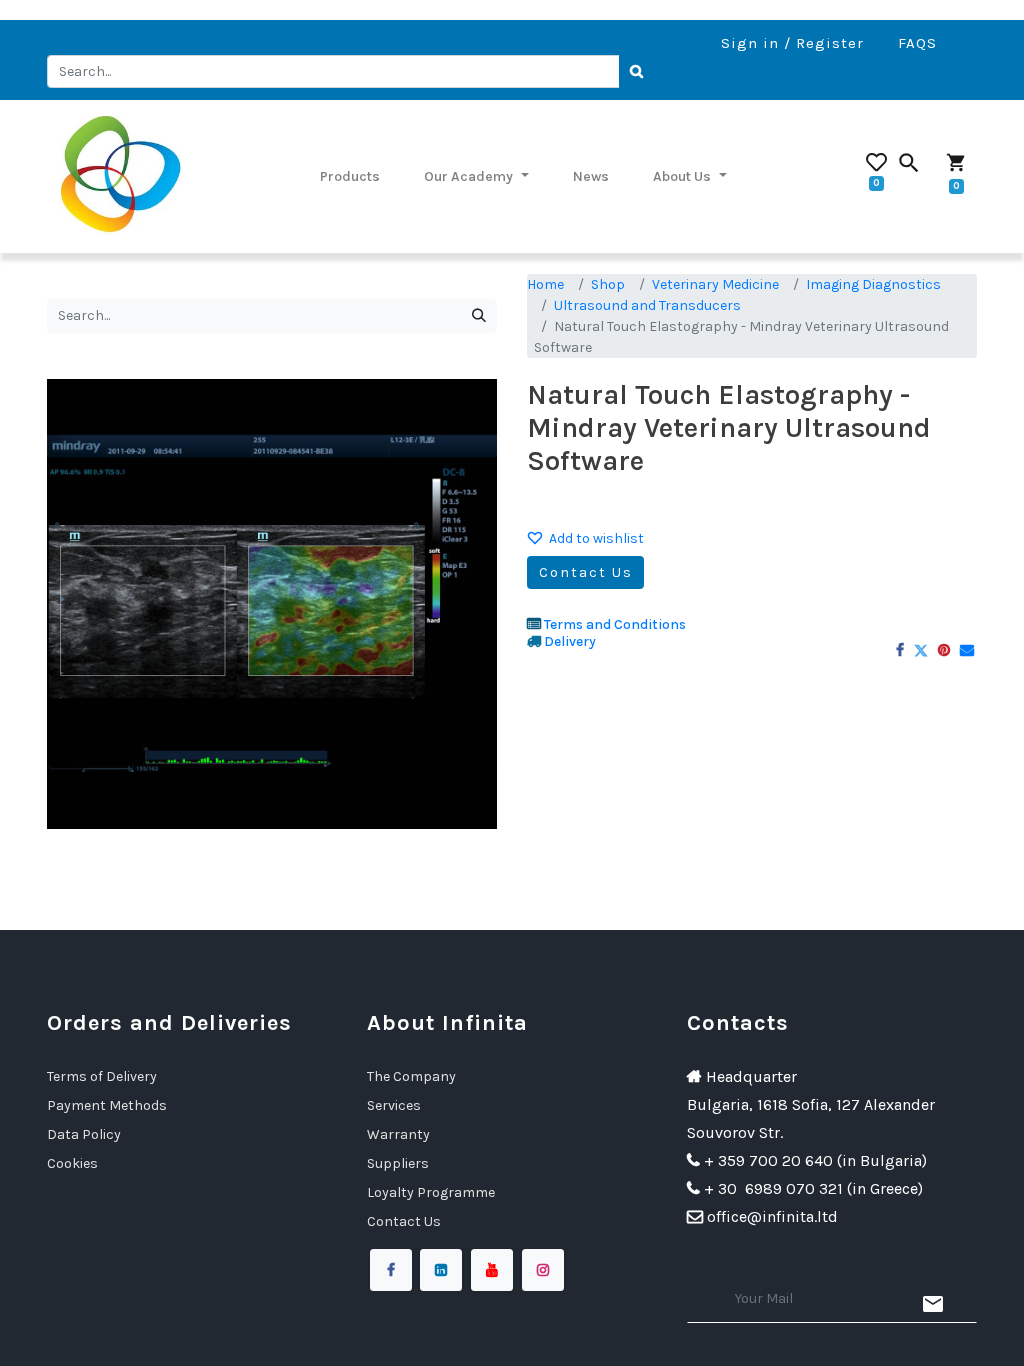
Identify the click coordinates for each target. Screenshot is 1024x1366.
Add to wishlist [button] (596, 538)
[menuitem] (350, 176)
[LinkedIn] (441, 1270)
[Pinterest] (944, 650)
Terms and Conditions (615, 624)
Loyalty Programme (431, 1192)
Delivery (570, 641)
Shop (608, 284)
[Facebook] (900, 650)
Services (394, 1105)
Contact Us (586, 572)
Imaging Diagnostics (873, 284)
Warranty (398, 1134)
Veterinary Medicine (715, 284)
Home (545, 284)
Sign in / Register (792, 43)
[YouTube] (492, 1270)
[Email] (967, 650)
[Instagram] (543, 1270)
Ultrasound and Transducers (647, 305)
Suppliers (398, 1163)
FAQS (917, 43)
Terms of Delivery (102, 1076)
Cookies (72, 1163)
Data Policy (84, 1134)
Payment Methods (107, 1105)
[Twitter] (921, 650)
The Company (411, 1076)
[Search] (638, 72)
